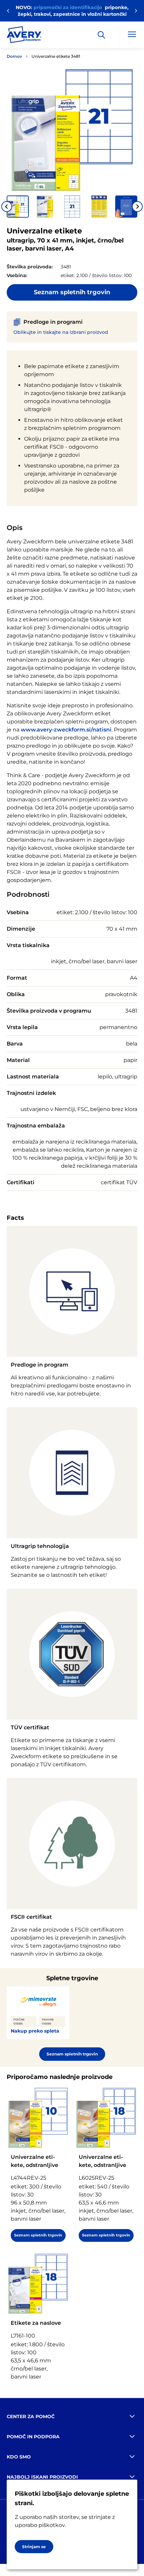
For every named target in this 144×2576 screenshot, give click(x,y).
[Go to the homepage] (24, 36)
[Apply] (101, 35)
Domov (14, 56)
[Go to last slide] (7, 207)
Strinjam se (34, 2547)
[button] (18, 207)
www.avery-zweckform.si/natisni (66, 730)
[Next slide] (137, 207)
